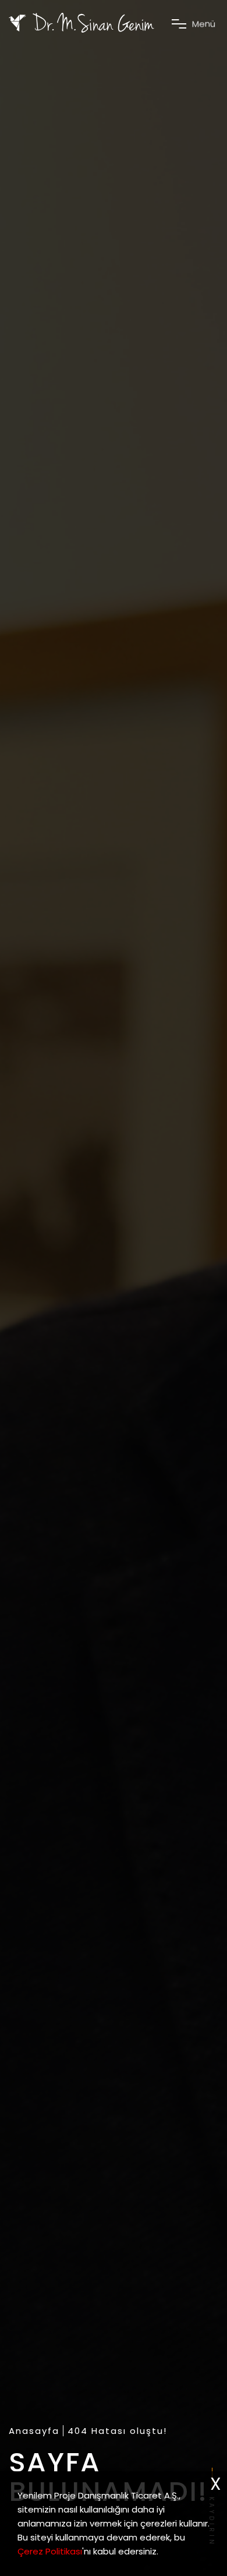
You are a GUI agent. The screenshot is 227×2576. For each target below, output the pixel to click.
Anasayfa (34, 2431)
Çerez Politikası (50, 2551)
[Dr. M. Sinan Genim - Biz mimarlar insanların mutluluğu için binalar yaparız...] (81, 23)
